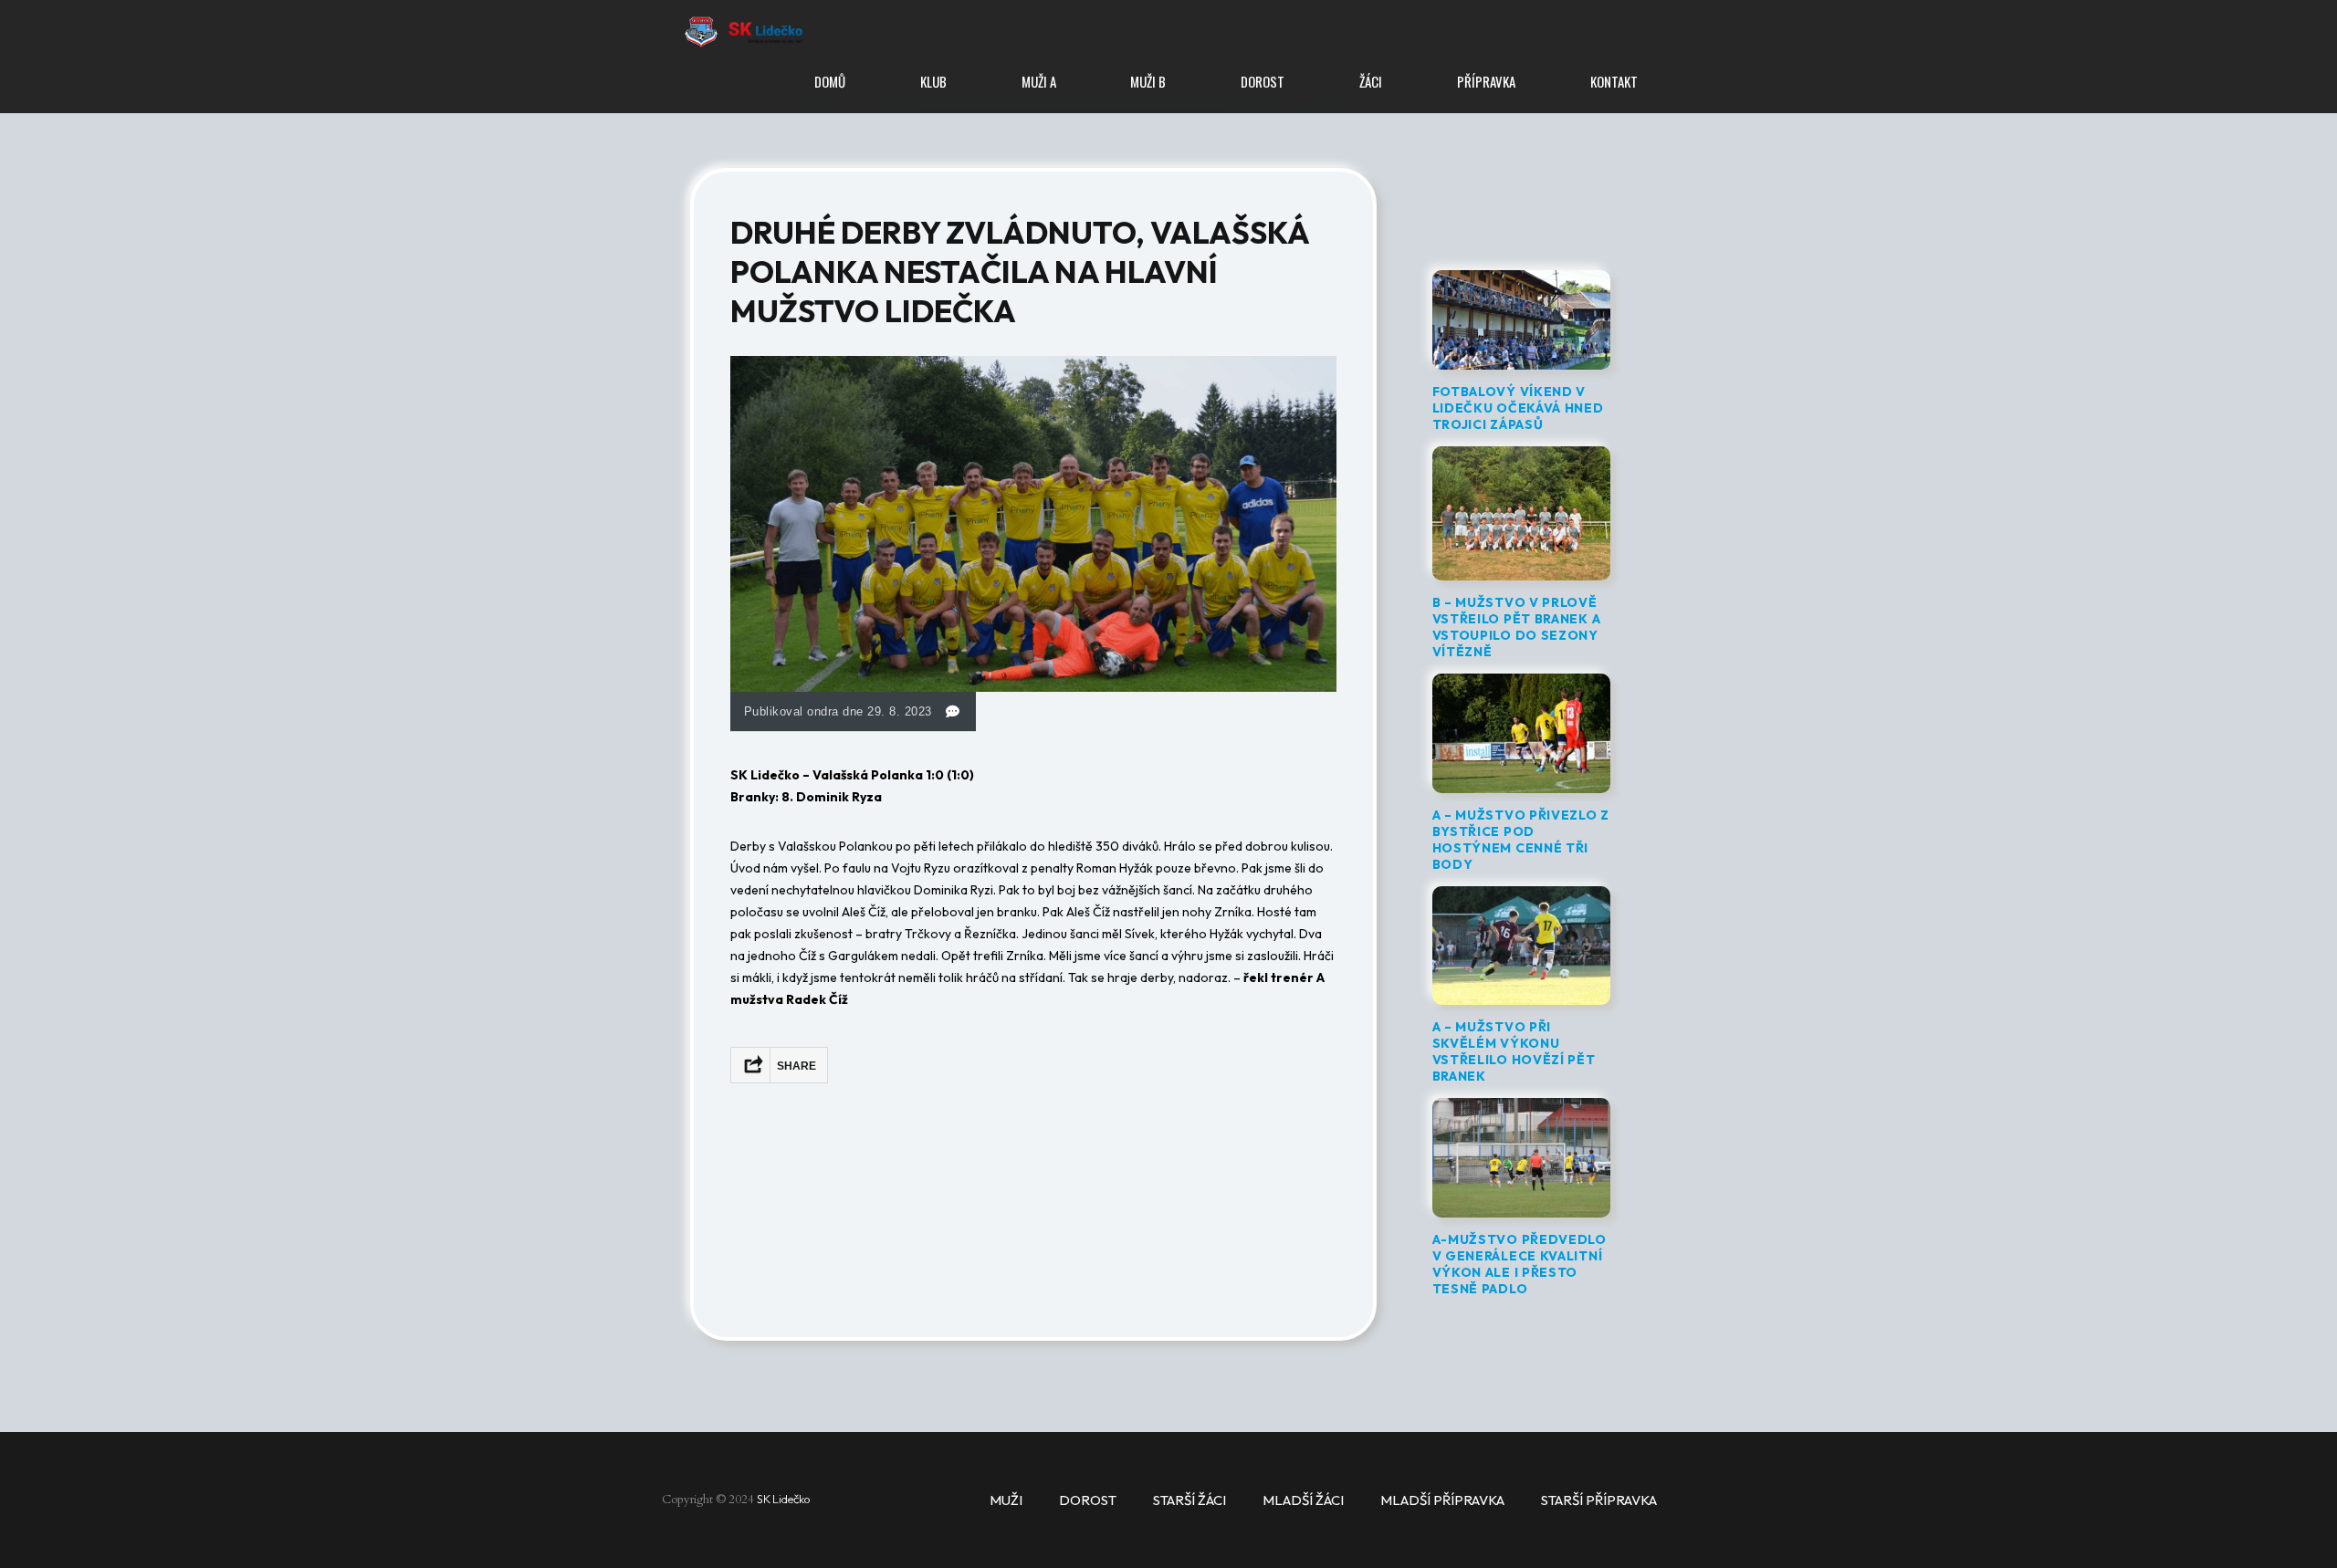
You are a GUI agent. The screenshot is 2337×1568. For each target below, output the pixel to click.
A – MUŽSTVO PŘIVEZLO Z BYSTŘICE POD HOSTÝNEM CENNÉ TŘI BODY (1521, 840)
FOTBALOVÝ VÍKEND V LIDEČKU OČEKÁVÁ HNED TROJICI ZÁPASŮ (1518, 408)
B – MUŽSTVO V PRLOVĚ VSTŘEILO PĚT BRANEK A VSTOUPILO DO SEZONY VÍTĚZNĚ (1517, 627)
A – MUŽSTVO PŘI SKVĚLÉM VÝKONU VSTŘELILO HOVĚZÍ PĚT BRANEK (1514, 1051)
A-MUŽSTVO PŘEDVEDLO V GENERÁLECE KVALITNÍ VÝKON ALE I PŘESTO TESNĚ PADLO (1520, 1264)
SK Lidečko (784, 1499)
